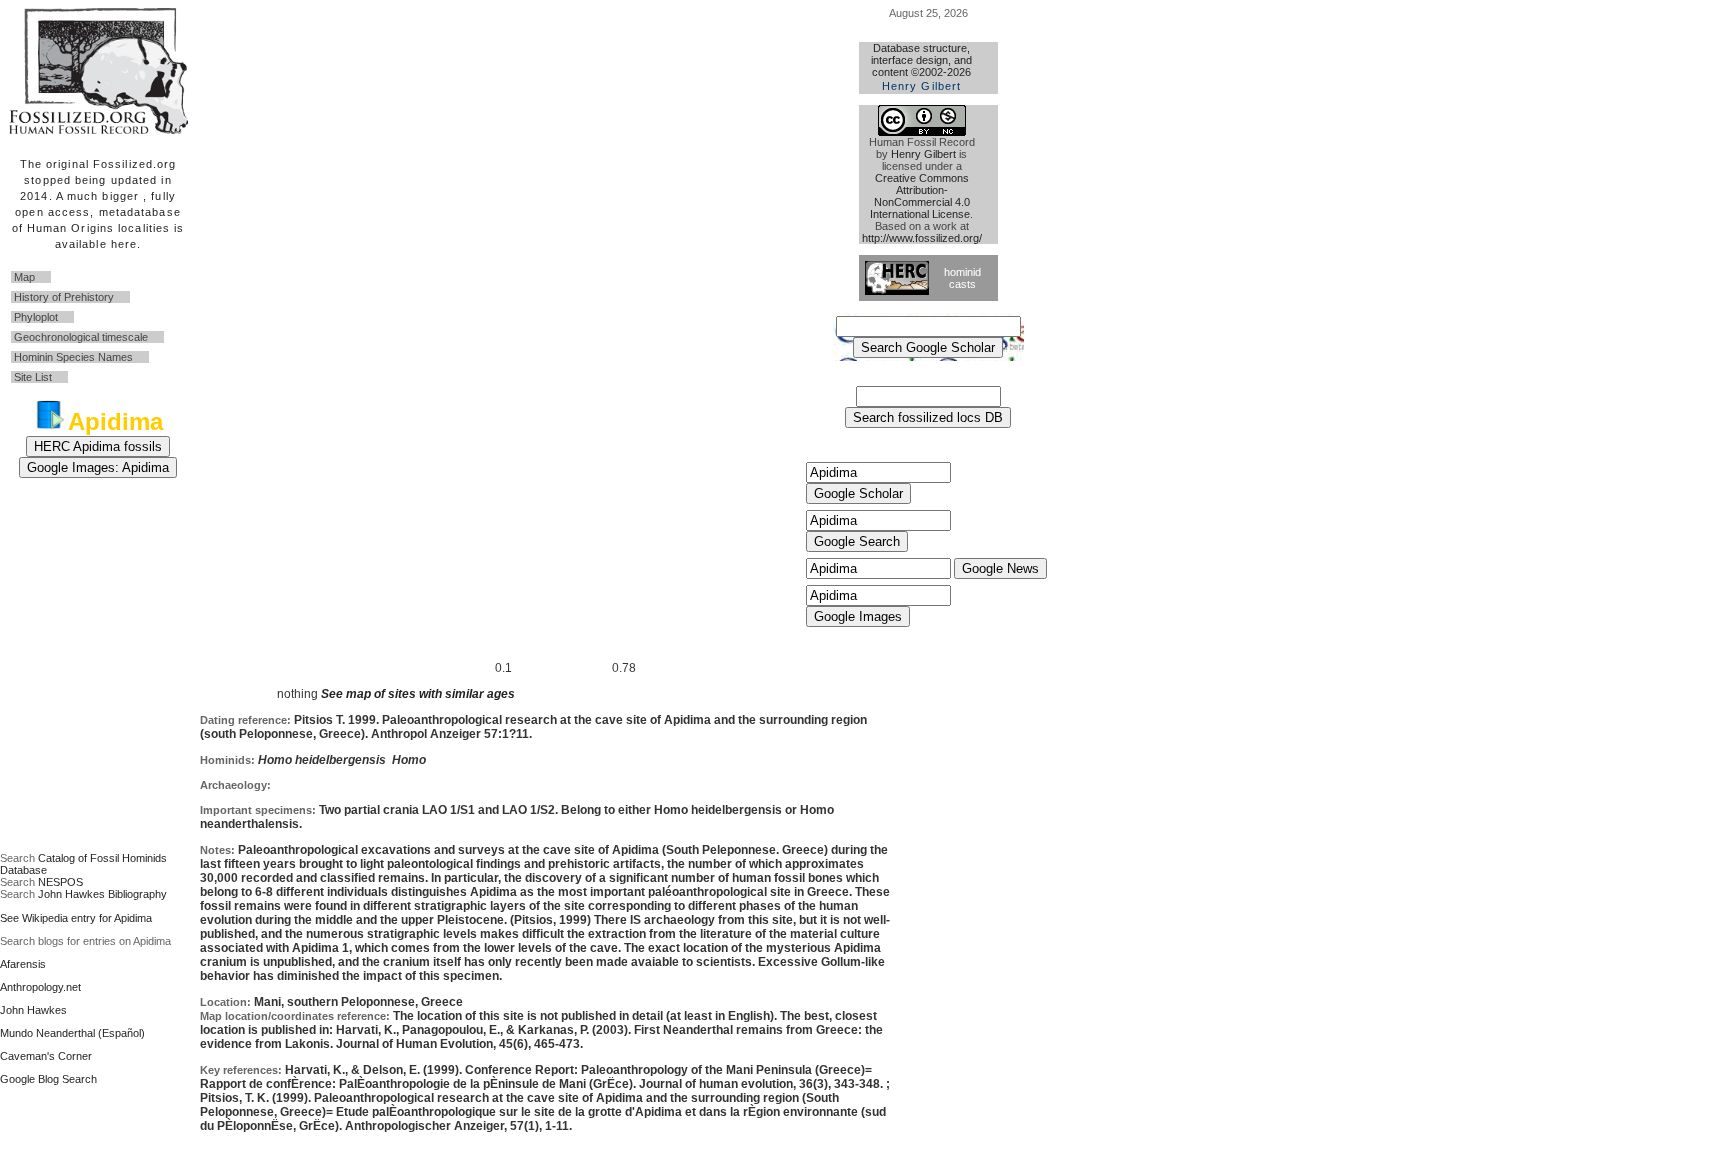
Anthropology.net (40, 987)
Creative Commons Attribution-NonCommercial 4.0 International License (920, 196)
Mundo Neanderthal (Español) (72, 1033)
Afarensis (23, 964)
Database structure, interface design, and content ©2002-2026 (921, 67)
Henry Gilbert (923, 154)
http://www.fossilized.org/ (922, 238)
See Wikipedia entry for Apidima (76, 918)
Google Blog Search (48, 1079)
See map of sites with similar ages (416, 694)
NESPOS (60, 882)
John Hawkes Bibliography (102, 894)
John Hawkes (33, 1010)
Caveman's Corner (46, 1056)
